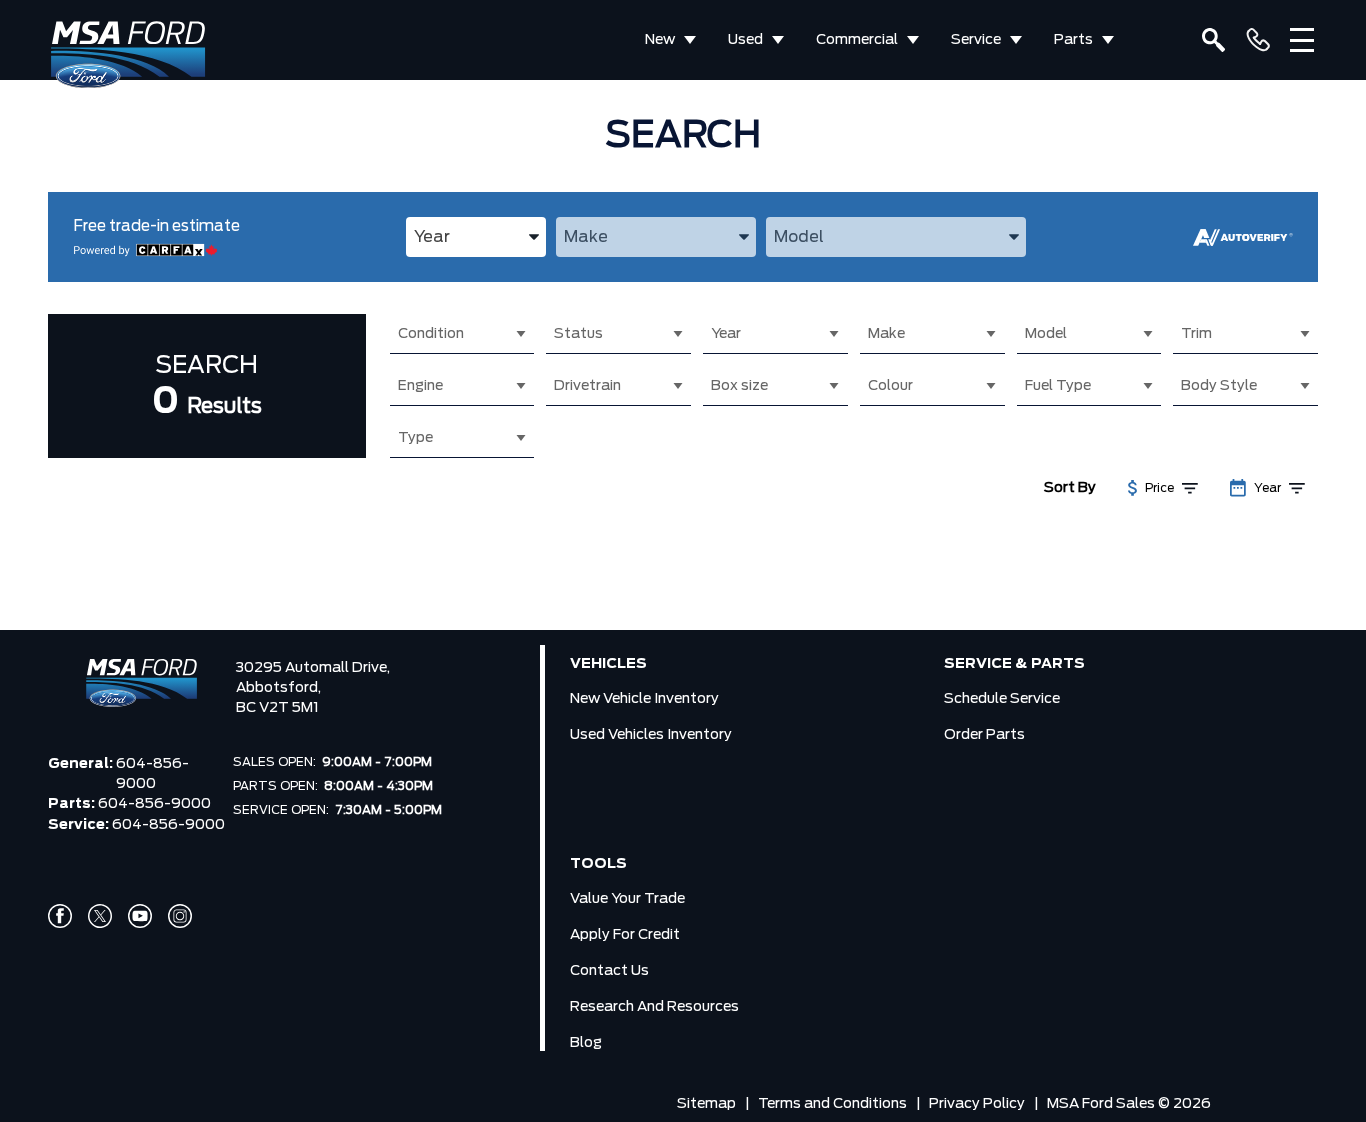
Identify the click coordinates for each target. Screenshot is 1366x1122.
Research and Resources (654, 1007)
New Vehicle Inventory (644, 699)
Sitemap (706, 1104)
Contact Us (609, 971)
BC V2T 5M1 (277, 708)
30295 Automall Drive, (313, 668)
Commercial (857, 40)
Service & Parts (1014, 664)
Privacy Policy (977, 1104)
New (660, 40)
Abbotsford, (278, 688)
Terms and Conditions (832, 1104)
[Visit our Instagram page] (180, 916)
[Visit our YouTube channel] (140, 916)
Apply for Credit (625, 935)
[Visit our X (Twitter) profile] (100, 916)
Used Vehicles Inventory (651, 735)
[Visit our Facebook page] (60, 916)
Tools (598, 864)
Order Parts (984, 735)
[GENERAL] (1258, 40)
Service (976, 40)
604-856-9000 (152, 774)
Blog (586, 1043)
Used (745, 40)
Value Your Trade (627, 899)
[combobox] (476, 237)
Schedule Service (1002, 699)
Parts (1073, 40)
